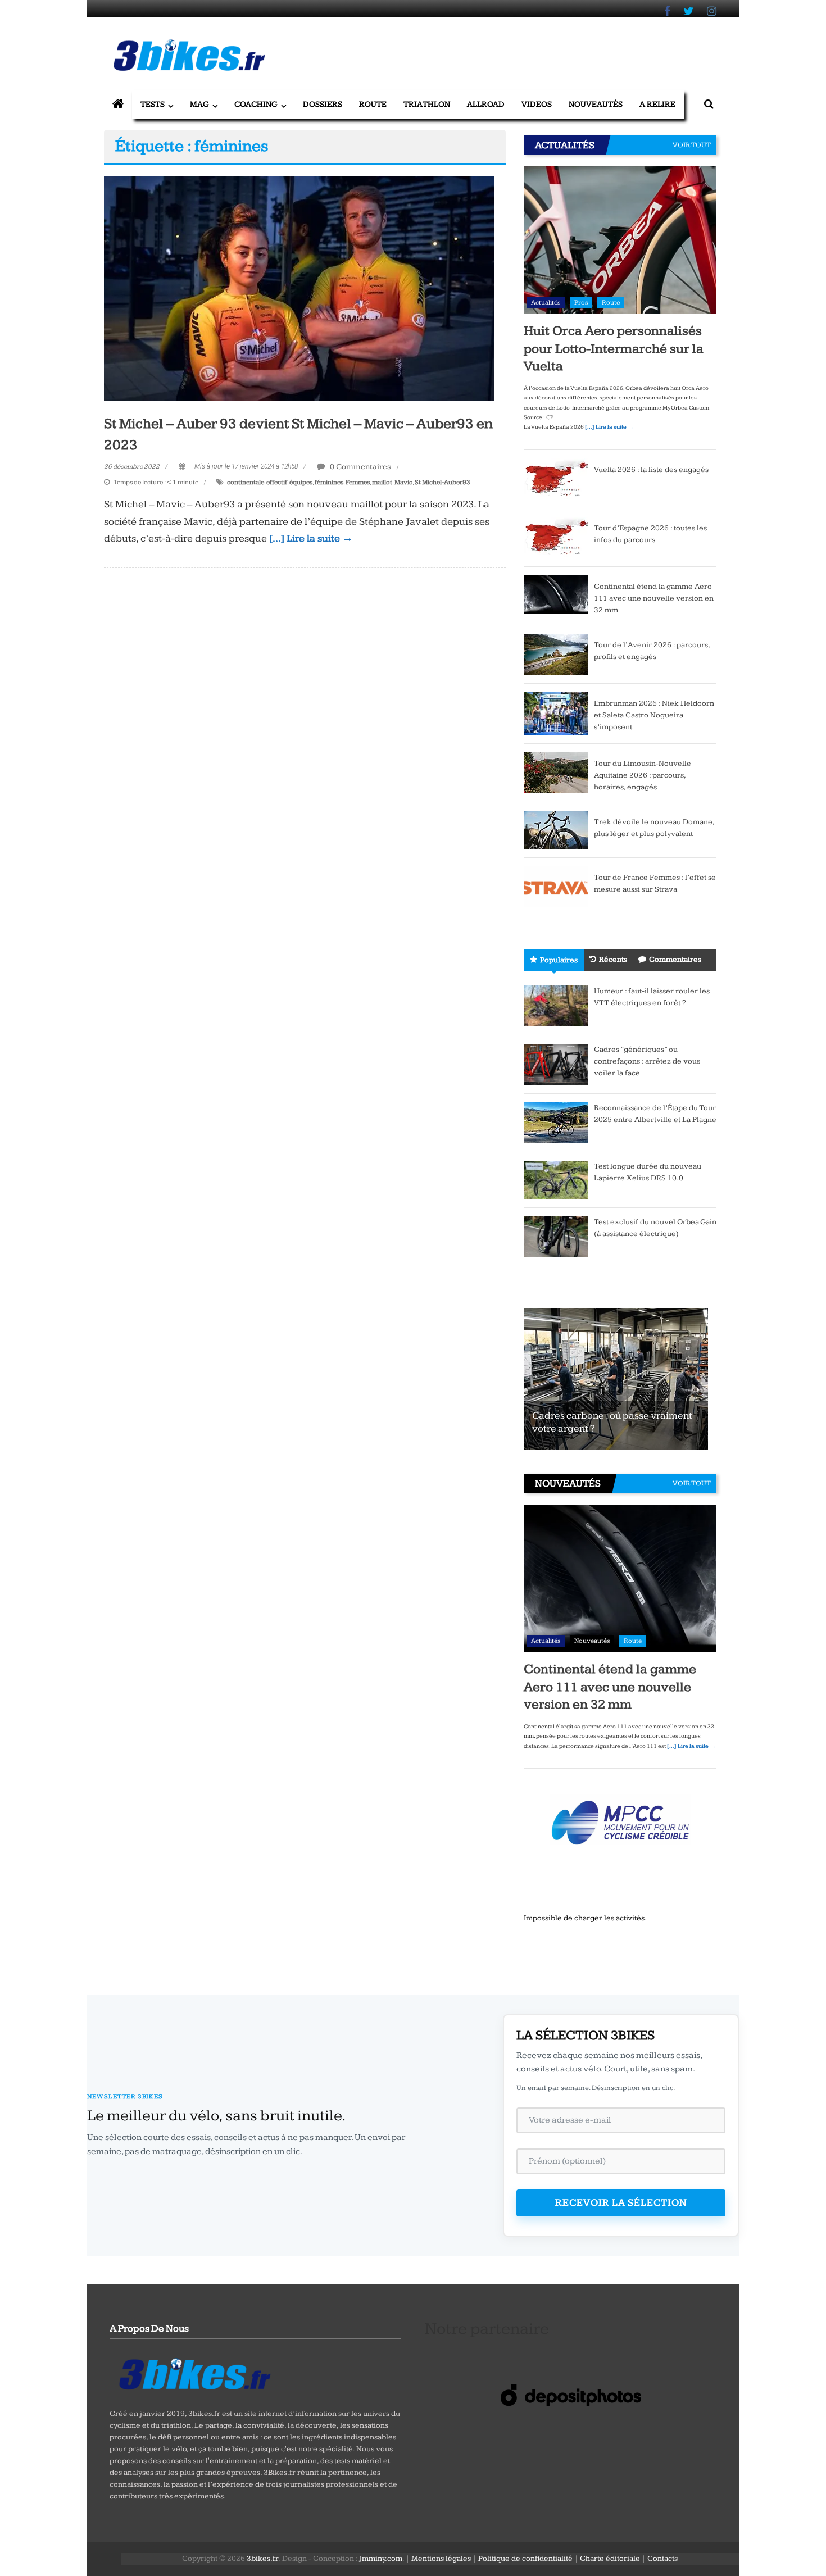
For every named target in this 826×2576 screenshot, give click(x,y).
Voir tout (692, 145)
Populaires (559, 960)
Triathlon (427, 104)
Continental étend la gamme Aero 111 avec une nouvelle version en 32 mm (654, 598)
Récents (613, 960)
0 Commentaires (360, 467)
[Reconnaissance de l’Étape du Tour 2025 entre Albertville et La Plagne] (556, 1122)
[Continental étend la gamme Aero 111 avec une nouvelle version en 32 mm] (556, 594)
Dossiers (323, 104)
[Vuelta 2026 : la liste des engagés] (556, 478)
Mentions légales (441, 2559)
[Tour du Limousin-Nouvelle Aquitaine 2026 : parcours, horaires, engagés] (556, 772)
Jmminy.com (381, 2559)
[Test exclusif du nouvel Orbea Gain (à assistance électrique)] (556, 1236)
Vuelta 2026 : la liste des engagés (651, 470)
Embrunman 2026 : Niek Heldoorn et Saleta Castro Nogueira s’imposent (654, 715)
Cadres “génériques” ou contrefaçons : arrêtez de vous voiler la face (647, 1061)
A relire (657, 104)
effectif (277, 482)
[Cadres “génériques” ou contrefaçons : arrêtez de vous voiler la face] (556, 1064)
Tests (153, 104)
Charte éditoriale (610, 2559)
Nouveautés (596, 104)
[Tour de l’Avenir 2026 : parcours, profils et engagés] (556, 653)
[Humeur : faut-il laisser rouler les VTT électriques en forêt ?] (556, 1005)
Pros (581, 303)
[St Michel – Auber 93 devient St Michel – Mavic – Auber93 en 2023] (299, 288)
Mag (199, 104)
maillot (382, 482)
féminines (329, 482)
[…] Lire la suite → (311, 539)
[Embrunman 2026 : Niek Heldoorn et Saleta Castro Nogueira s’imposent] (556, 713)
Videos (537, 104)
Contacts (662, 2559)
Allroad (486, 104)
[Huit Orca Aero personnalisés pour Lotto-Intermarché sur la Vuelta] (620, 240)
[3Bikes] (194, 2373)
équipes (301, 482)
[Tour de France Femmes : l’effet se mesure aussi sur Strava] (556, 886)
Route (373, 104)
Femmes (358, 482)
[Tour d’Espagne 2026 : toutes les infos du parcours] (556, 537)
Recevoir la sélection (621, 2203)
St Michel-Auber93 (442, 482)
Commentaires (675, 960)
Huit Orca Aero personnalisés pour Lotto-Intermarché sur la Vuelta (614, 348)
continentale (246, 482)
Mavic (403, 482)
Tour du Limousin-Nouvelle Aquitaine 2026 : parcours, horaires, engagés (643, 775)
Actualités (546, 303)
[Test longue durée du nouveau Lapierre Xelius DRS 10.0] (556, 1179)
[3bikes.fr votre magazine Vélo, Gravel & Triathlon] (118, 105)
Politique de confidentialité (525, 2559)
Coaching (256, 104)
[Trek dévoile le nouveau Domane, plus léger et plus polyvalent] (556, 829)
